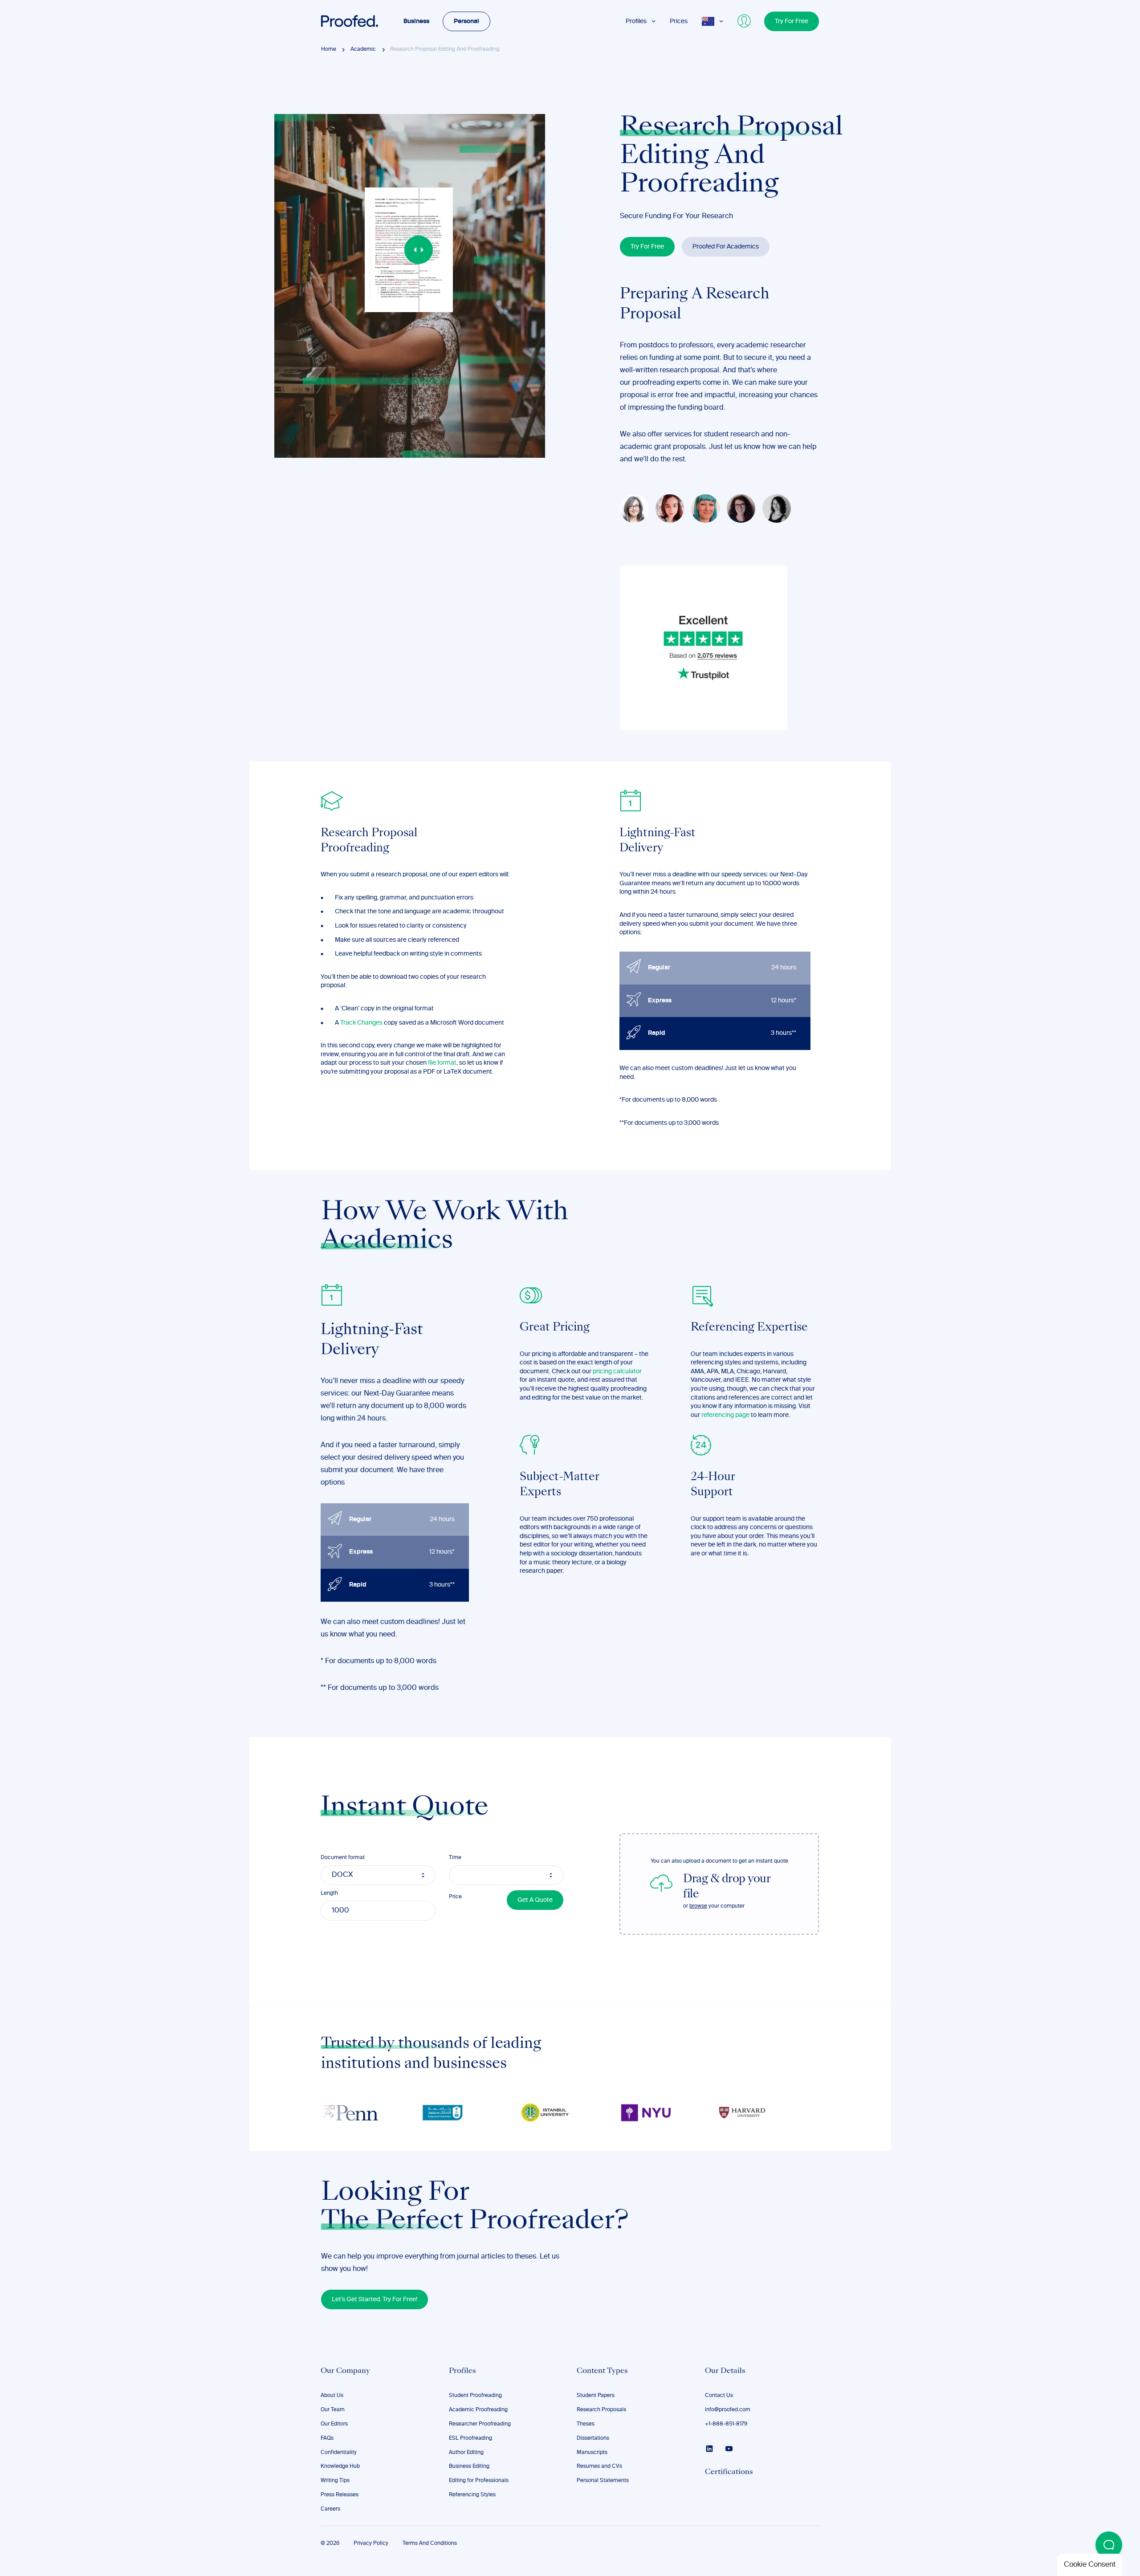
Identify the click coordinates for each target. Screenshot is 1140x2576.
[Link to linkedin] (709, 2449)
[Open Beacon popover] (1109, 2545)
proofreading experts (667, 383)
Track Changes (361, 1022)
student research (732, 435)
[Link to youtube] (729, 2449)
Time (455, 1858)
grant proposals (680, 447)
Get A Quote (535, 1900)
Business (416, 21)
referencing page (725, 1415)
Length (329, 1893)
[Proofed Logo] (350, 21)
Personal (466, 21)
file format (442, 1063)
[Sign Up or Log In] (745, 21)
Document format (343, 1858)
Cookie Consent (1090, 2565)
